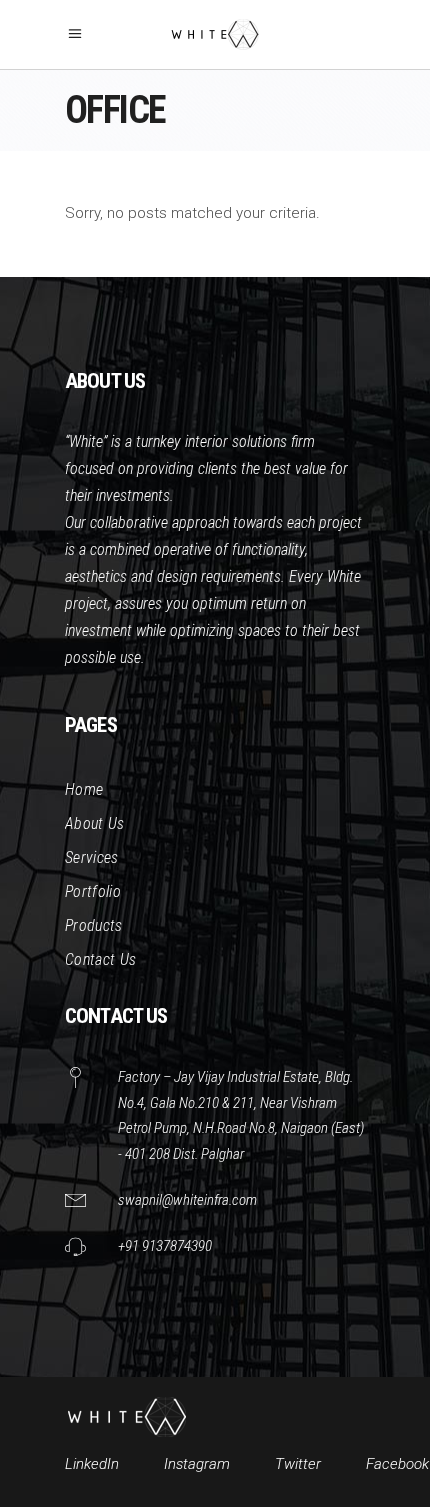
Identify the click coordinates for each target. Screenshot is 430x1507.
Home (84, 789)
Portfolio (93, 891)
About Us (95, 823)
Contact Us (100, 959)
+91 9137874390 (165, 1246)
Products (94, 925)
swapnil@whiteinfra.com (187, 1200)
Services (92, 857)
